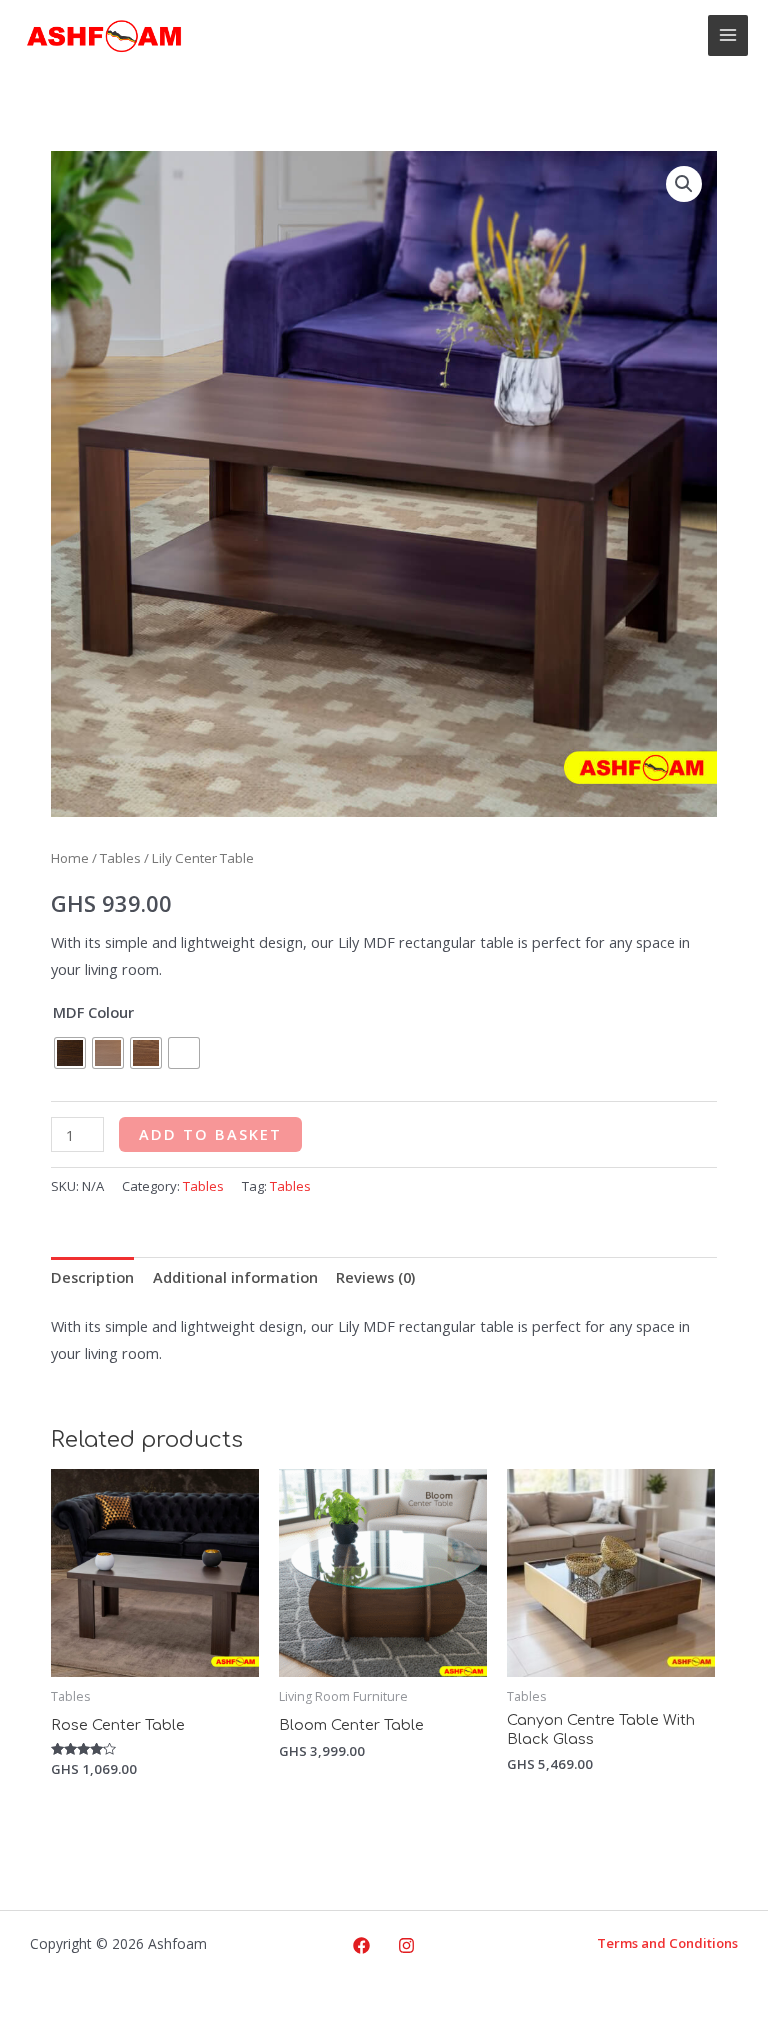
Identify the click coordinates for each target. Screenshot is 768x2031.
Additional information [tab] (235, 1277)
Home (70, 858)
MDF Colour (93, 1012)
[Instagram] (406, 1945)
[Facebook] (361, 1945)
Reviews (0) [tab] (375, 1277)
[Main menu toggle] (728, 35)
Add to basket (210, 1134)
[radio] (70, 1053)
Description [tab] (92, 1277)
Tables (120, 858)
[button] (684, 184)
